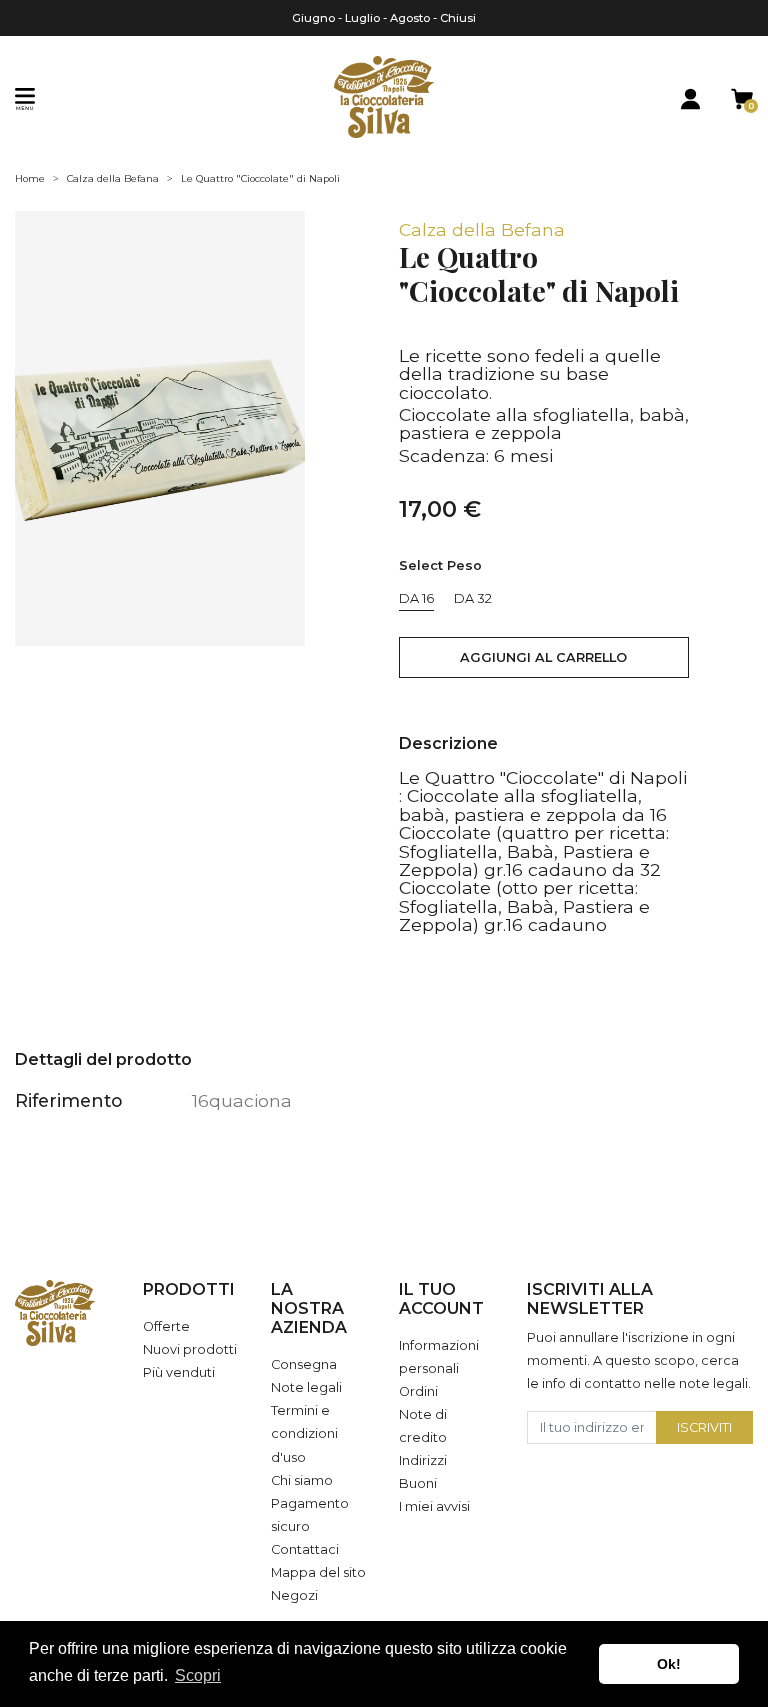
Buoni (418, 1483)
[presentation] (24, 429)
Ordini (418, 1391)
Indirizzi (423, 1460)
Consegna (304, 1364)
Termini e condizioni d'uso (304, 1433)
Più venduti (179, 1372)
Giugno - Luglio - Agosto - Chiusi (384, 18)
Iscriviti (704, 1427)
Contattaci (305, 1549)
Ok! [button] (669, 1664)
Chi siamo (302, 1480)
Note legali (306, 1387)
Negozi (294, 1595)
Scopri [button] (198, 1675)
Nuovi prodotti (190, 1349)
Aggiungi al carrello (543, 657)
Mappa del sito (318, 1572)
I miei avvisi (434, 1506)
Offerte (166, 1326)
